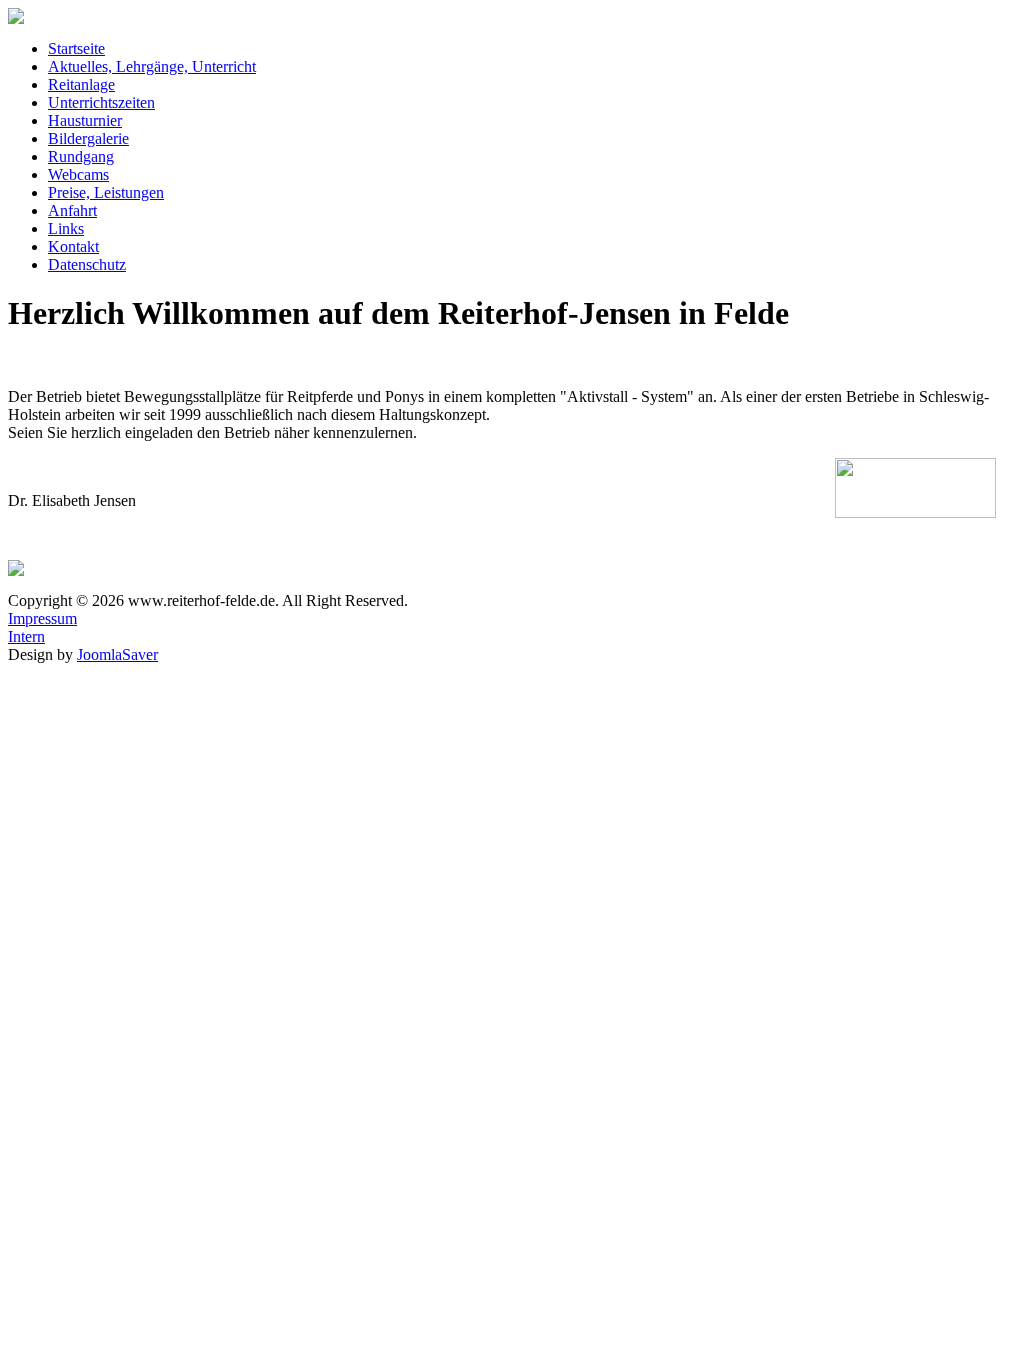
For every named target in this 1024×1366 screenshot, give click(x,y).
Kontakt (73, 246)
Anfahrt (72, 210)
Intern (26, 636)
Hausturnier (85, 120)
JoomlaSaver (117, 654)
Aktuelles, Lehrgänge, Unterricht (152, 66)
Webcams (78, 174)
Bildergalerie (88, 138)
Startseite (76, 48)
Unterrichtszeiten (101, 102)
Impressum (42, 618)
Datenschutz (87, 264)
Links (66, 228)
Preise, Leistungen (106, 192)
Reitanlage (81, 84)
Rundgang (81, 156)
